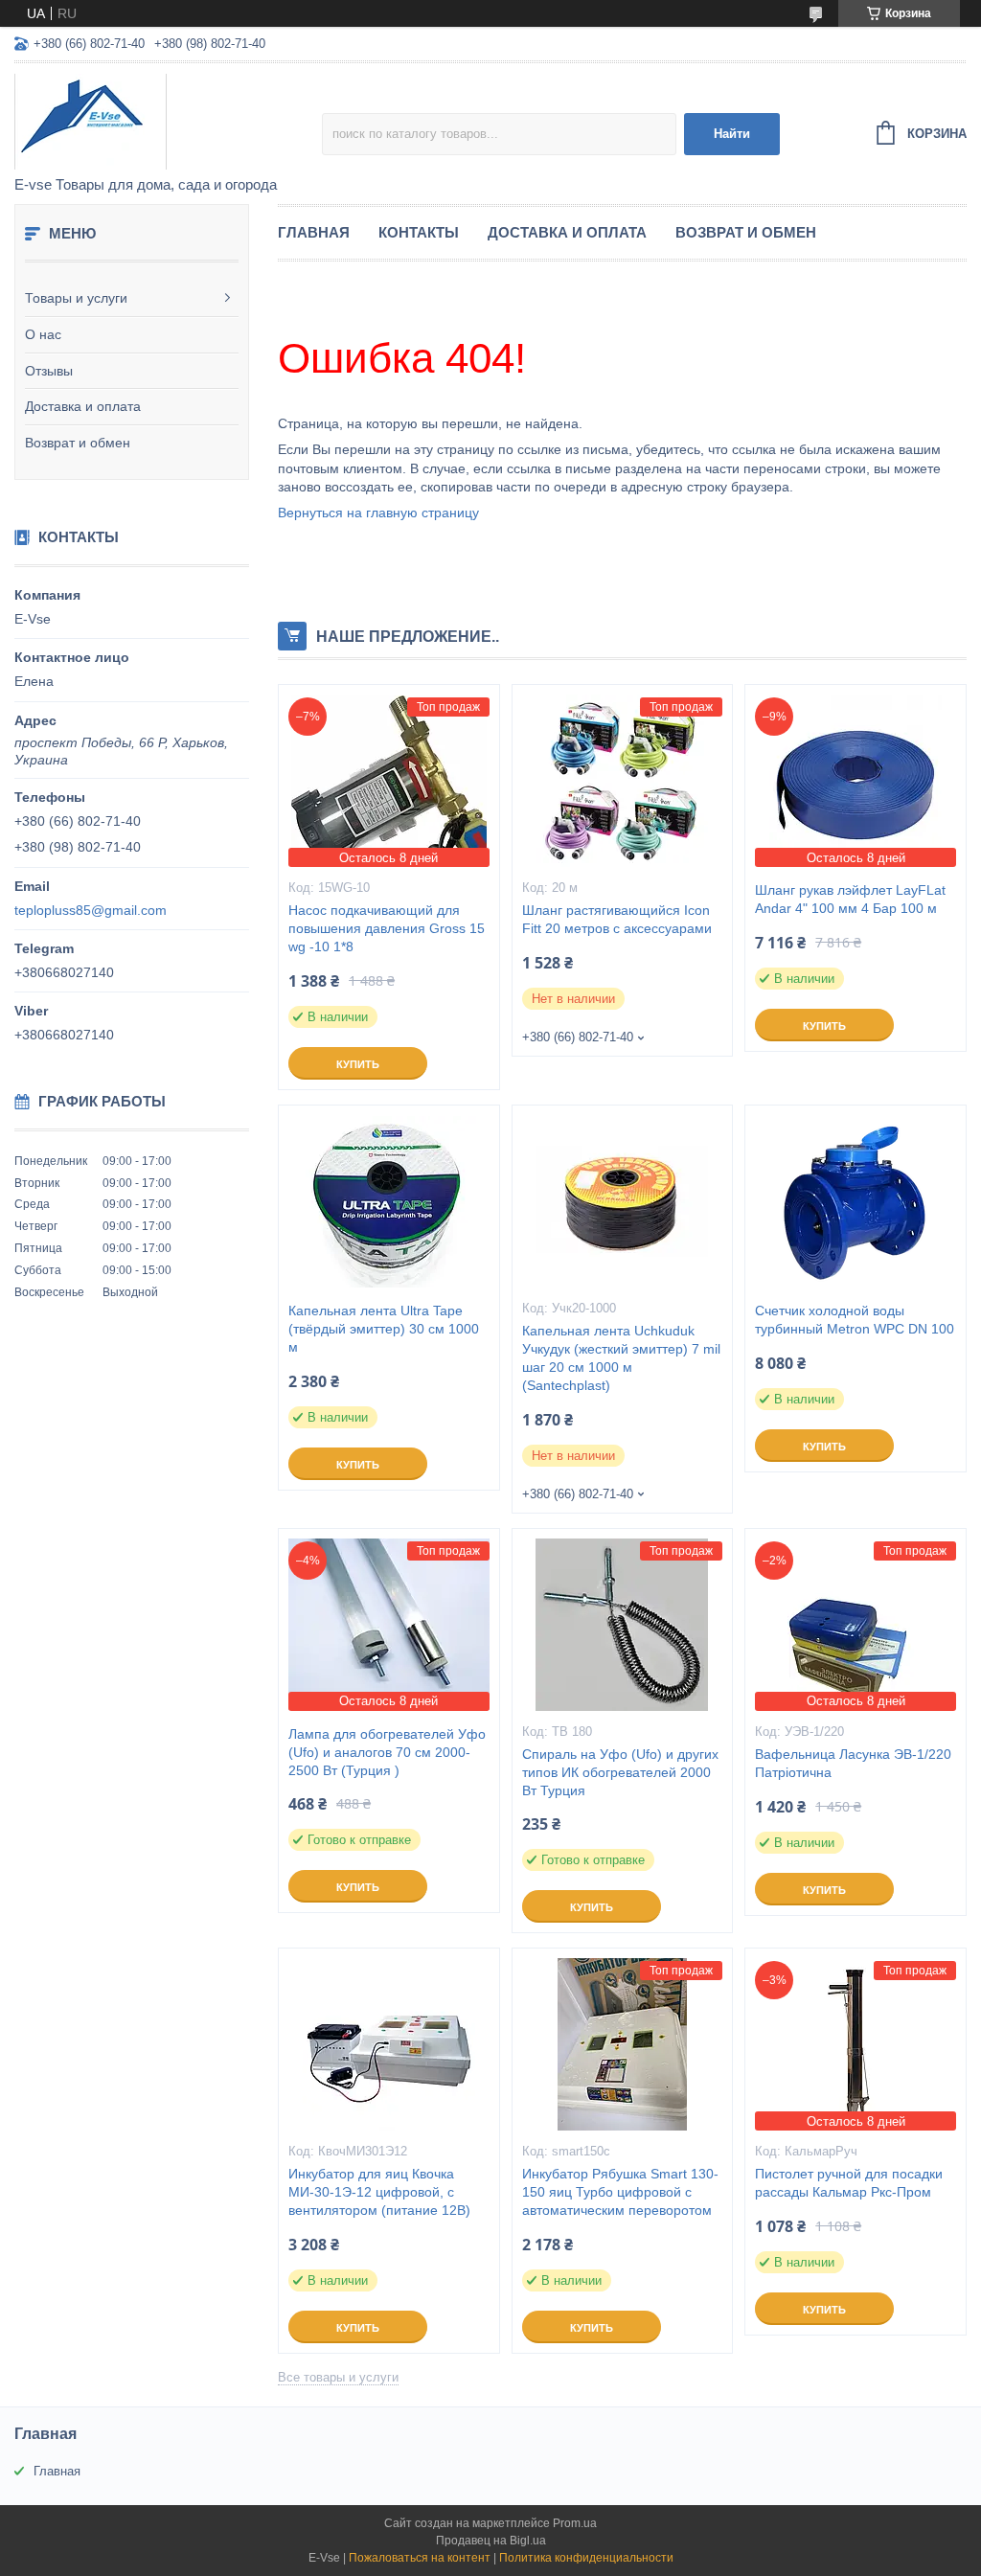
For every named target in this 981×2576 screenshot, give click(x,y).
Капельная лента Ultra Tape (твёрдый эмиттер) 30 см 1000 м (384, 1329)
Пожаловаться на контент (420, 2558)
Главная (314, 232)
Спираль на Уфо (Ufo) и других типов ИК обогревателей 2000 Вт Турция (620, 1772)
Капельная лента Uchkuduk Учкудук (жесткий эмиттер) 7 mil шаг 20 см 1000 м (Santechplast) (621, 1358)
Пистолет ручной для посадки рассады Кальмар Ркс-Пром (849, 2183)
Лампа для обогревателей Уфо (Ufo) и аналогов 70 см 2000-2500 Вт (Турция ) (387, 1752)
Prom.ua (575, 2523)
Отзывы (49, 371)
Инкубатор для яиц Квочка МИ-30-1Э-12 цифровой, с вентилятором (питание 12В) (379, 2192)
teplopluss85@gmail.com (91, 910)
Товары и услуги (76, 298)
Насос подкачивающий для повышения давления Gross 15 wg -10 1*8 (387, 928)
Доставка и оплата (83, 406)
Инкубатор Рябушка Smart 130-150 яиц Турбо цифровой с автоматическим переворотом (620, 2192)
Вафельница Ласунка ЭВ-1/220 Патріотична (853, 1763)
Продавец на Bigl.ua (491, 2541)
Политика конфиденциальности (586, 2558)
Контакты (419, 232)
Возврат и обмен (78, 443)
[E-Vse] (168, 121)
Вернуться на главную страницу (378, 513)
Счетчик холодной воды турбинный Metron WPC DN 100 (855, 1320)
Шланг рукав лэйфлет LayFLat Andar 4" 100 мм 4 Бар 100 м (850, 899)
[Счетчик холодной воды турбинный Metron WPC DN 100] (856, 1201)
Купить (358, 1064)
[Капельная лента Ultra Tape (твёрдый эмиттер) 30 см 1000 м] (389, 1201)
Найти (732, 134)
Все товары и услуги (338, 2377)
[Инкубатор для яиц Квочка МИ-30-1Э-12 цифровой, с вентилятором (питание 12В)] (389, 2044)
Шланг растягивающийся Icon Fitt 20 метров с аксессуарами (617, 919)
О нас (43, 334)
